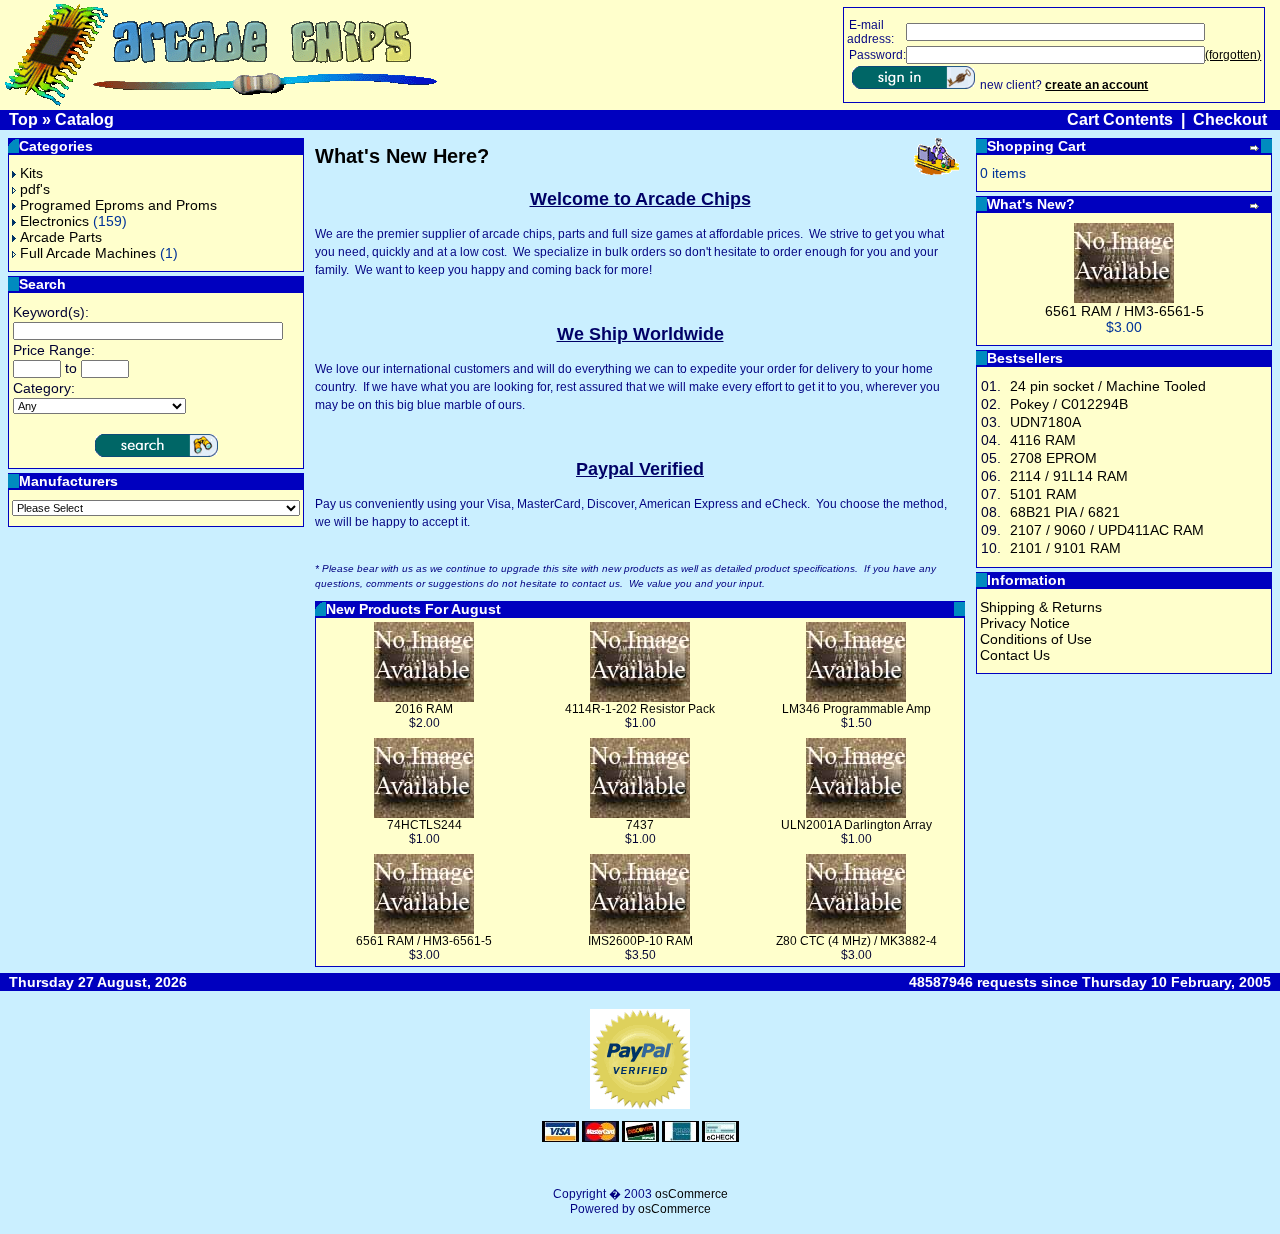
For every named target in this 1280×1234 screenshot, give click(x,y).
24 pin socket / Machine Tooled (1108, 386)
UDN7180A (1045, 422)
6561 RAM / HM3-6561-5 (424, 941)
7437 (640, 825)
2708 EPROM (1053, 458)
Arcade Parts (61, 237)
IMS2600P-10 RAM (640, 941)
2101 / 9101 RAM (1065, 548)
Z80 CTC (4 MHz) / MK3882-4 (856, 941)
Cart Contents (1120, 119)
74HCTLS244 (424, 825)
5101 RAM (1043, 494)
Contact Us (1015, 655)
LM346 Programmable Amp (856, 709)
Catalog (84, 119)
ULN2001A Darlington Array (856, 825)
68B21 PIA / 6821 (1065, 512)
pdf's (35, 189)
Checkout (1230, 119)
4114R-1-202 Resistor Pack (640, 709)
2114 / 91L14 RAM (1069, 476)
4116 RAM (1043, 440)
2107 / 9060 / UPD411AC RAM (1107, 530)
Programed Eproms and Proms (118, 205)
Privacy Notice (1025, 623)
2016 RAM (424, 709)
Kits (31, 173)
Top (23, 119)
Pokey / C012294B (1069, 404)
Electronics (54, 221)
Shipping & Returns (1041, 607)
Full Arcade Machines (88, 253)
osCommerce (691, 1194)
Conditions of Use (1036, 639)
